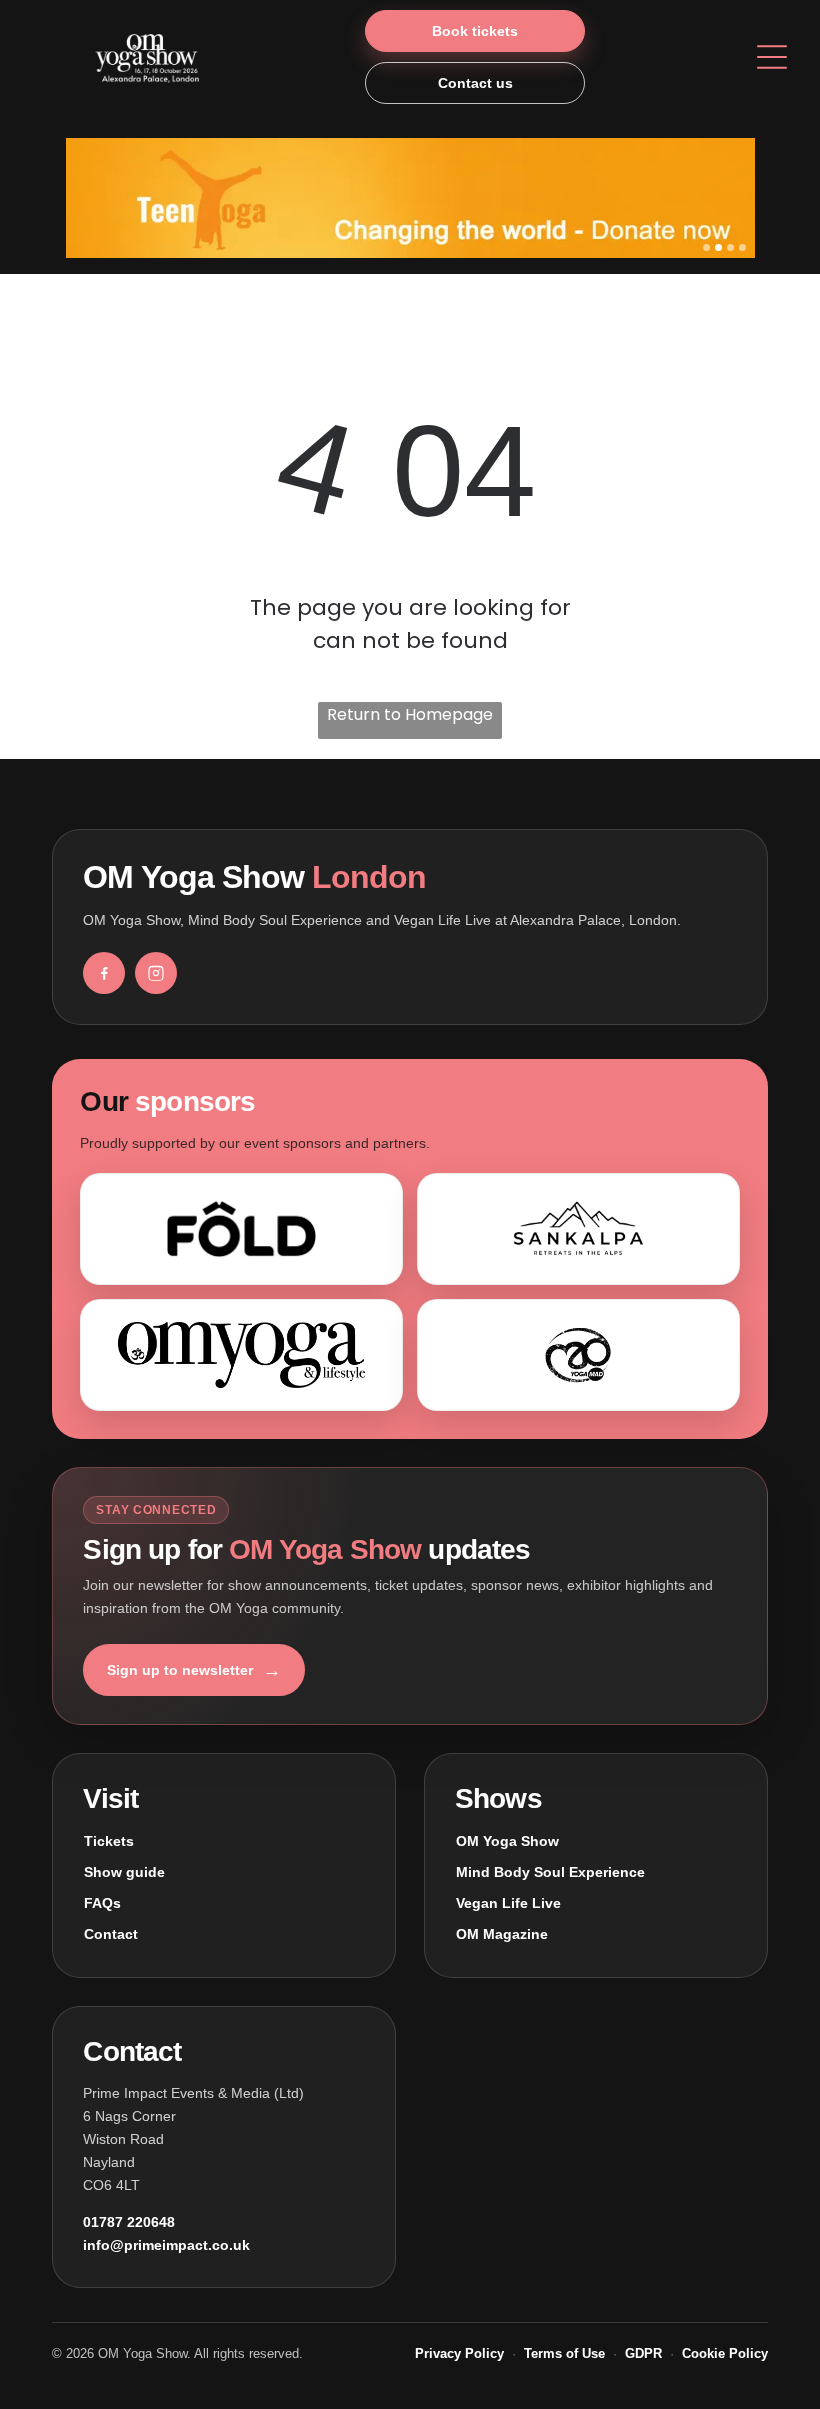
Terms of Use (564, 2353)
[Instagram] (156, 973)
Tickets (109, 1841)
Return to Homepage (410, 714)
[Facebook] (104, 973)
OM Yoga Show (507, 1841)
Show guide (124, 1872)
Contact (111, 1934)
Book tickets (475, 31)
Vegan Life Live (508, 1903)
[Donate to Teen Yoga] (410, 198)
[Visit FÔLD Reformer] (241, 1229)
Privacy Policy (459, 2353)
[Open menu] (772, 57)
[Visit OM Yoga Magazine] (241, 1355)
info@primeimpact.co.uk (166, 2245)
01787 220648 (129, 2222)
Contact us (475, 83)
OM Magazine (502, 1934)
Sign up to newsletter (194, 1670)
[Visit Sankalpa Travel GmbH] (578, 1229)
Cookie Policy (725, 2353)
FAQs (102, 1903)
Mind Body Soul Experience (550, 1872)
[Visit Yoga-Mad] (578, 1355)
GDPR (643, 2353)
